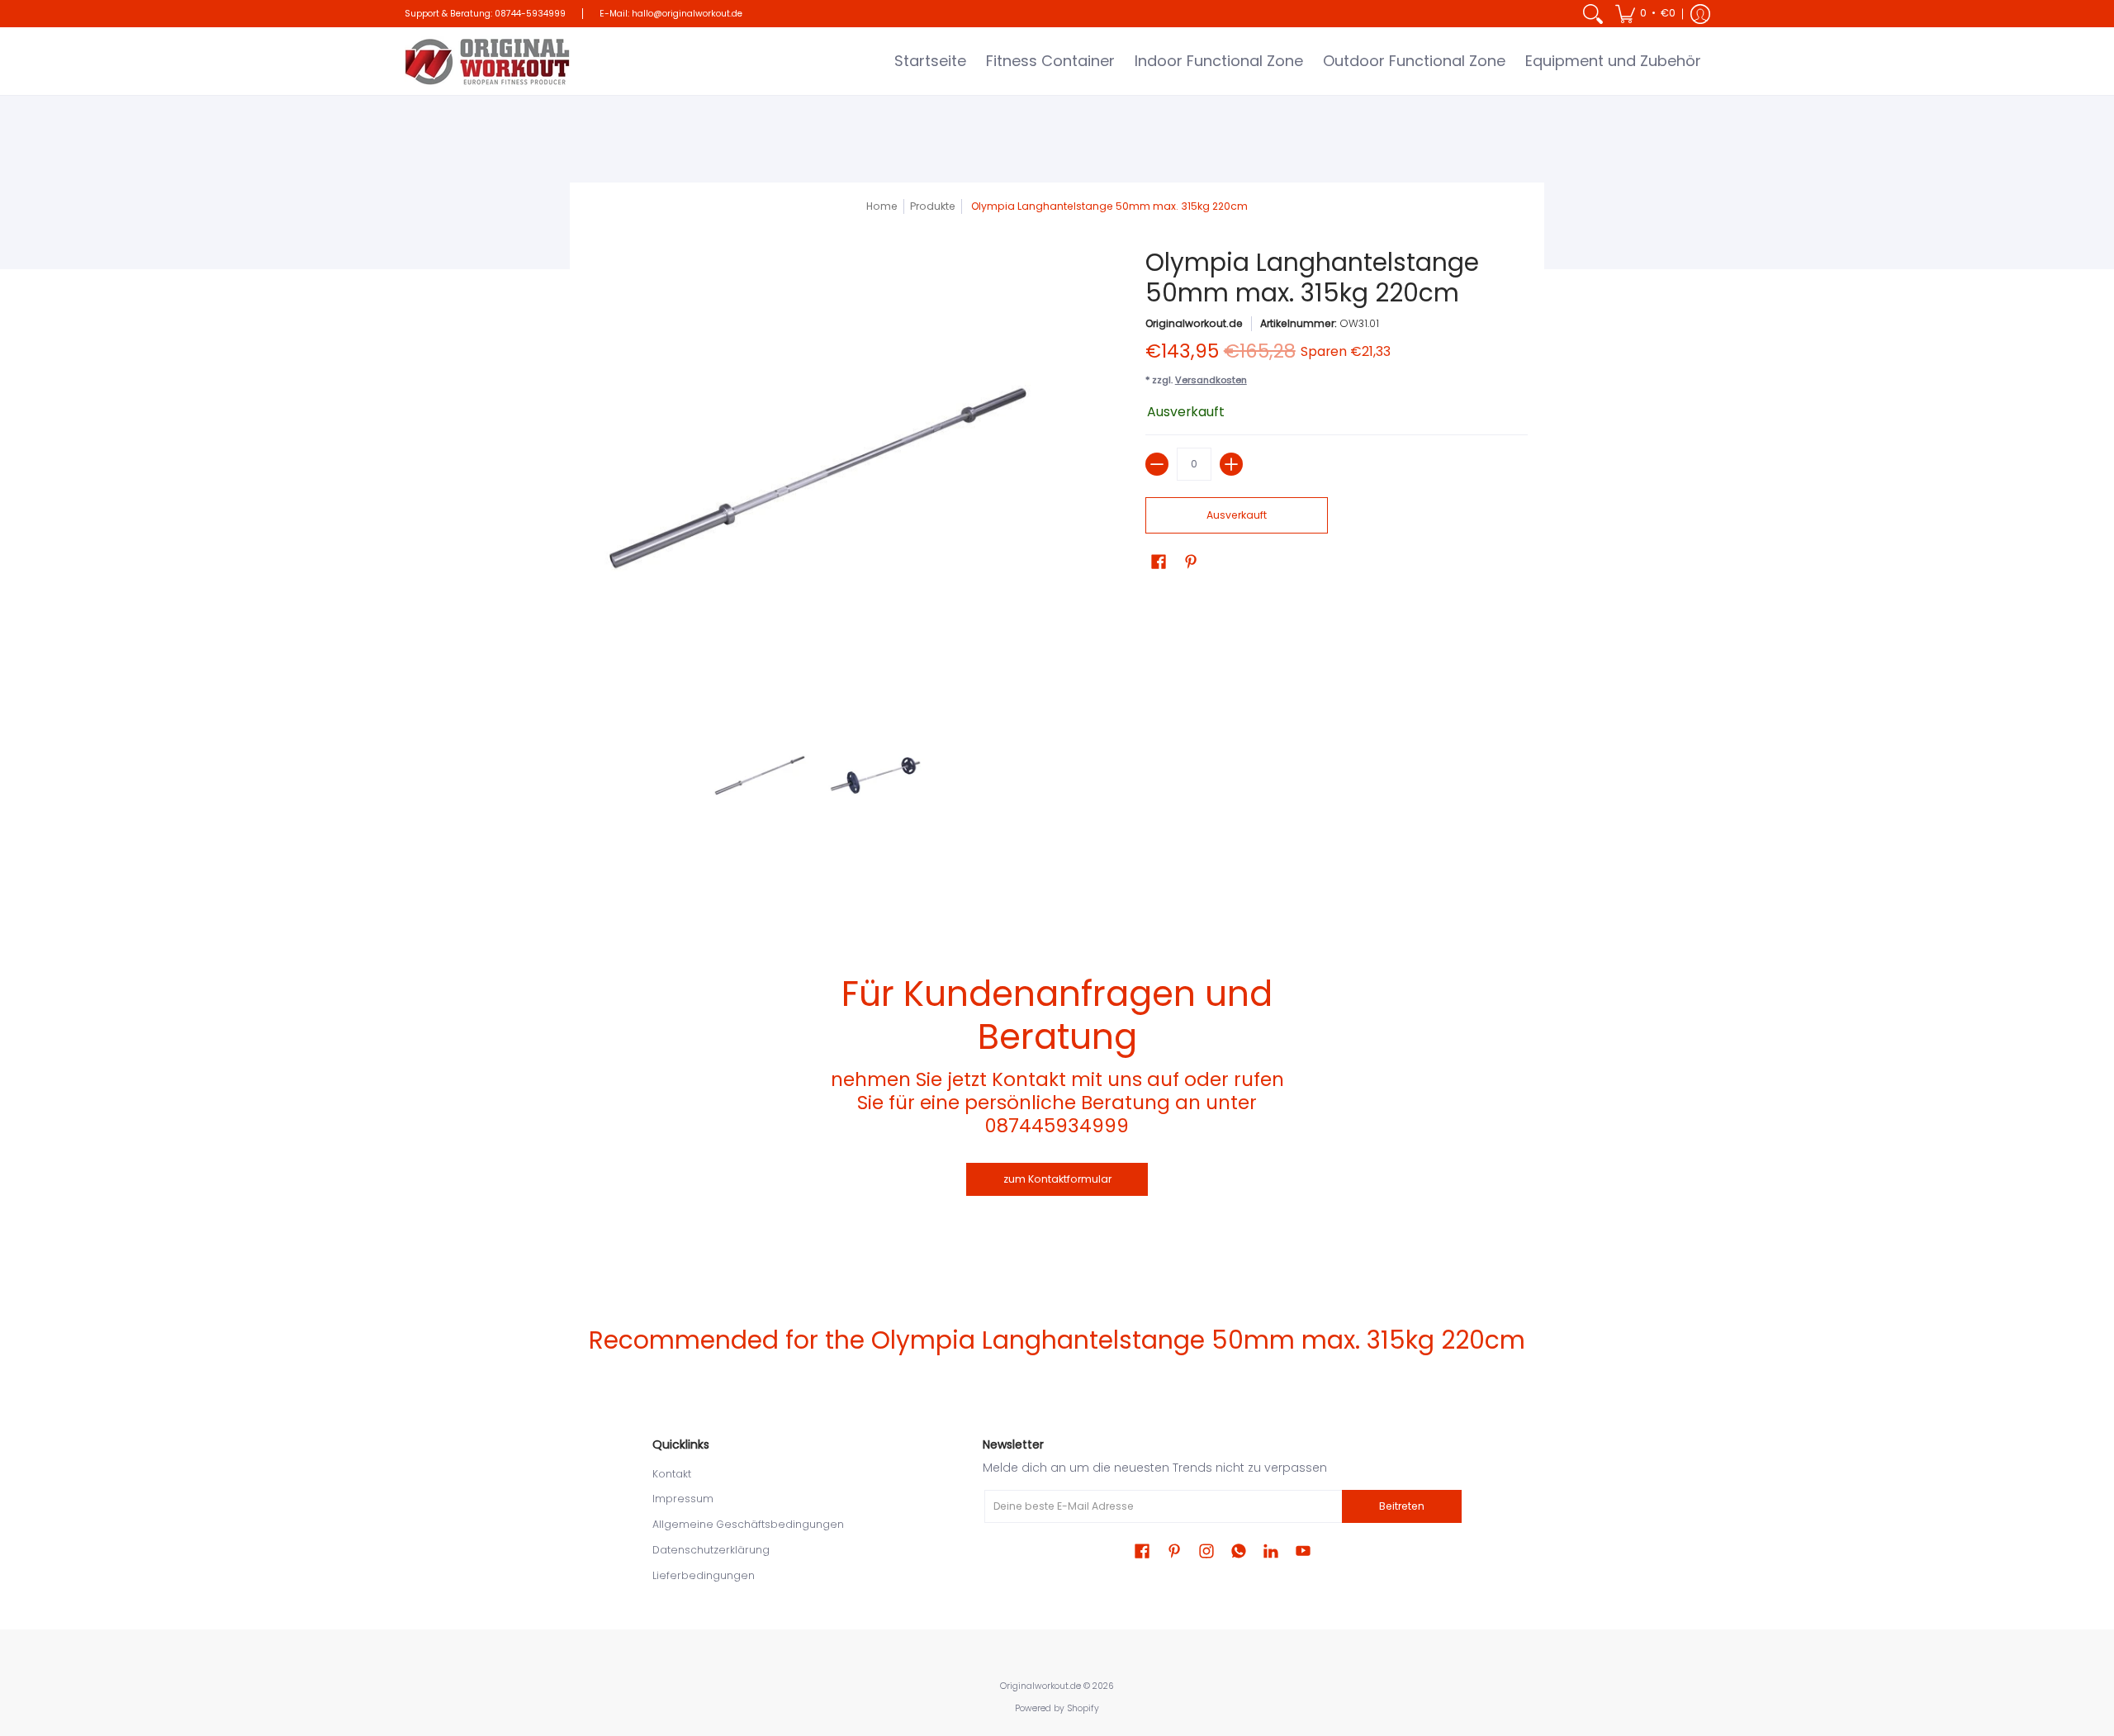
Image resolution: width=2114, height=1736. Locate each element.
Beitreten (1402, 1506)
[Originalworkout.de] (487, 61)
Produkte (933, 206)
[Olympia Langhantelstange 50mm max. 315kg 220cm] (760, 776)
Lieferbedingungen (704, 1575)
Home (882, 206)
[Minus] (1157, 464)
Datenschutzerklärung (711, 1550)
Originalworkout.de (1194, 323)
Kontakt (672, 1474)
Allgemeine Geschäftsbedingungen (748, 1524)
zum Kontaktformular (1057, 1179)
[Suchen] (1593, 14)
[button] (1645, 14)
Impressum (683, 1499)
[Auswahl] (1231, 464)
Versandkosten (1211, 380)
